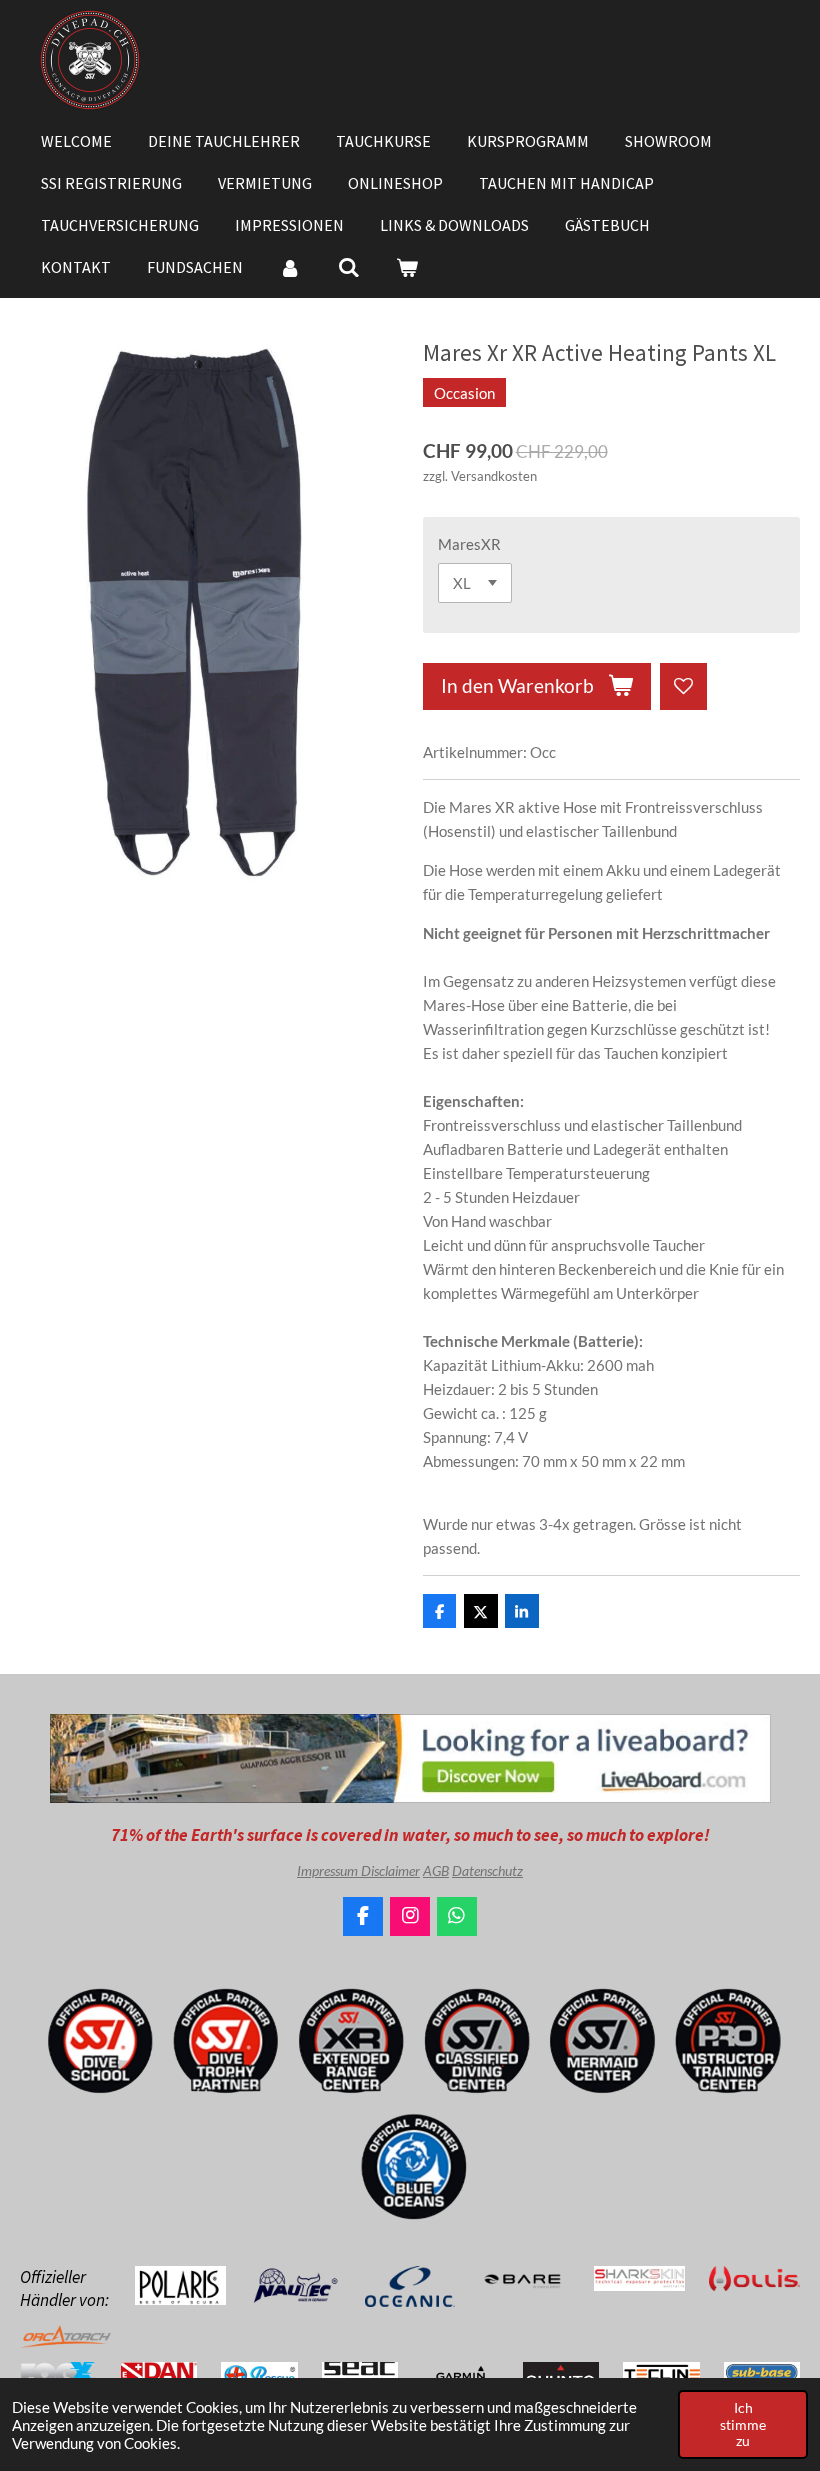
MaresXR (469, 544)
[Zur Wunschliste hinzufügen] (683, 686)
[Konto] (290, 267)
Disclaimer (390, 1870)
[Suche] (348, 267)
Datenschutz (487, 1870)
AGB (436, 1870)
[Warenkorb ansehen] (407, 267)
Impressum (329, 1870)
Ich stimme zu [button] (743, 2424)
